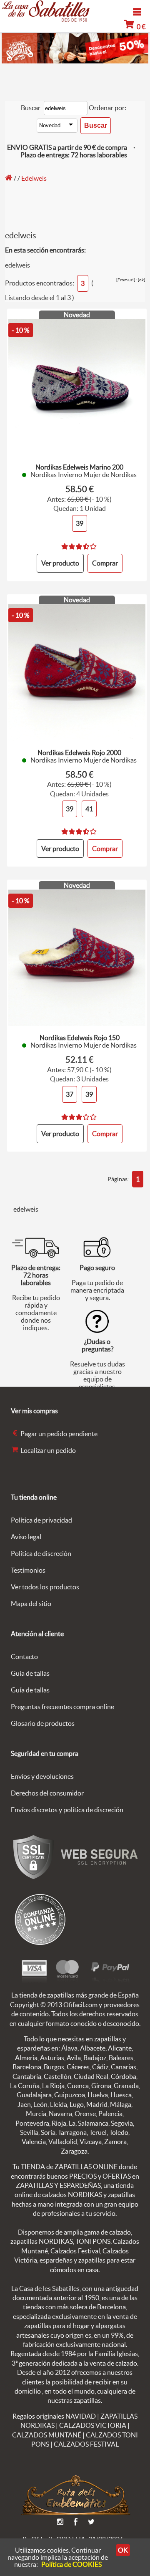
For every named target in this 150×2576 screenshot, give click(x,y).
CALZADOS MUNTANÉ (47, 2435)
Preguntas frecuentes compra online (62, 1707)
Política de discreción (41, 1553)
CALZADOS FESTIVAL (86, 2444)
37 (70, 1094)
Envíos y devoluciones (42, 1776)
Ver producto (60, 563)
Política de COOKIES (71, 2564)
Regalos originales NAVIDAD (54, 2416)
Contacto (24, 1657)
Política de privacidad (41, 1520)
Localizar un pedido (47, 1450)
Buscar (31, 108)
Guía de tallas (30, 1673)
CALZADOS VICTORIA (93, 2425)
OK (123, 2550)
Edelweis (34, 178)
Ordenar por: (107, 108)
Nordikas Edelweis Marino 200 (79, 467)
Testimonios (28, 1570)
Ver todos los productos (45, 1587)
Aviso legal (26, 1537)
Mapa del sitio (31, 1604)
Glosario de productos (43, 1723)
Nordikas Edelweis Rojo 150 (80, 1038)
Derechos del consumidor (47, 1793)
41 (89, 809)
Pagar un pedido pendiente (58, 1434)
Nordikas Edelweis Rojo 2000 (79, 753)
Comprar (105, 563)
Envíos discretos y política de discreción (67, 1810)
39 (80, 523)
